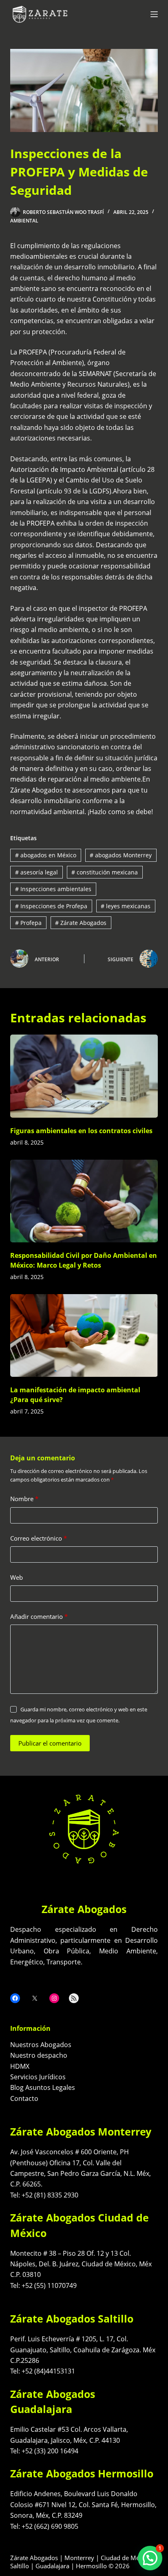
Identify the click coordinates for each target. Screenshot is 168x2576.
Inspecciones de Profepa (51, 906)
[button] (150, 2558)
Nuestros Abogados (41, 2045)
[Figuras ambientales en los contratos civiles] (84, 1076)
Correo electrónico (39, 1538)
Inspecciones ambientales (53, 889)
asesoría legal (36, 872)
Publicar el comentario (50, 1743)
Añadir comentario (39, 1616)
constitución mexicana (105, 872)
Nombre (24, 1499)
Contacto (24, 2098)
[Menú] (154, 14)
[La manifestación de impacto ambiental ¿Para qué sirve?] (84, 1336)
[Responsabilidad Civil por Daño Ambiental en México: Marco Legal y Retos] (84, 1201)
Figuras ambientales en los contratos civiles (81, 1131)
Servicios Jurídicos (38, 2077)
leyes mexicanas (126, 906)
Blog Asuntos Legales (43, 2087)
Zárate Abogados (81, 923)
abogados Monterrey (121, 855)
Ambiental (24, 221)
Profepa (28, 923)
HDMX (20, 2066)
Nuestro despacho (39, 2055)
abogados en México (46, 855)
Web (17, 1577)
